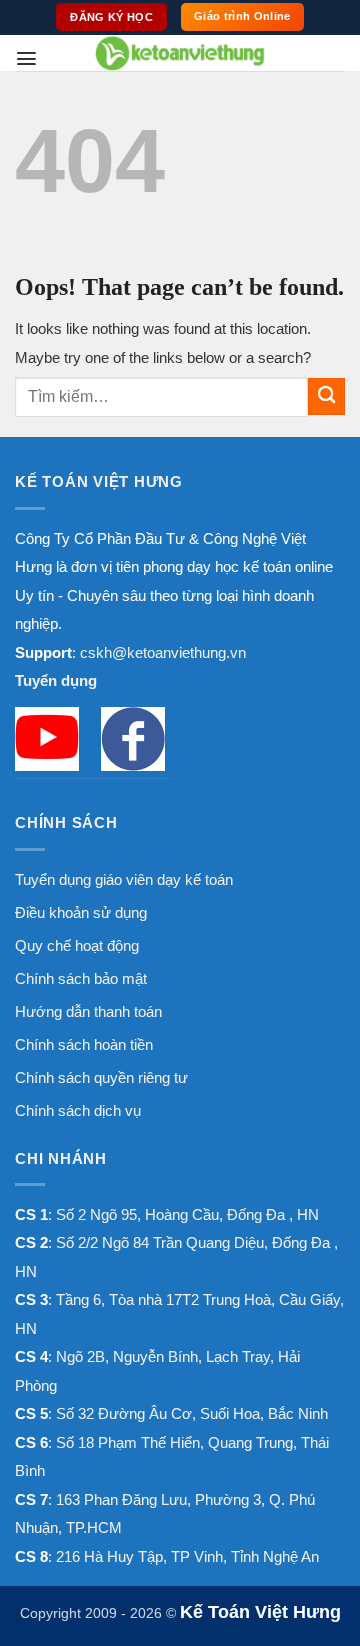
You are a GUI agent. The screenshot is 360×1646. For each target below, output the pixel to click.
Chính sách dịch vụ (78, 1110)
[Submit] (326, 396)
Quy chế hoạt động (77, 945)
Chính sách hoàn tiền (84, 1044)
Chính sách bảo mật (81, 978)
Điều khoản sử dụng (81, 912)
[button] (26, 58)
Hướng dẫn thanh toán (88, 1011)
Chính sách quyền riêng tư (101, 1077)
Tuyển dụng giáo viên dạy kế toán (124, 879)
